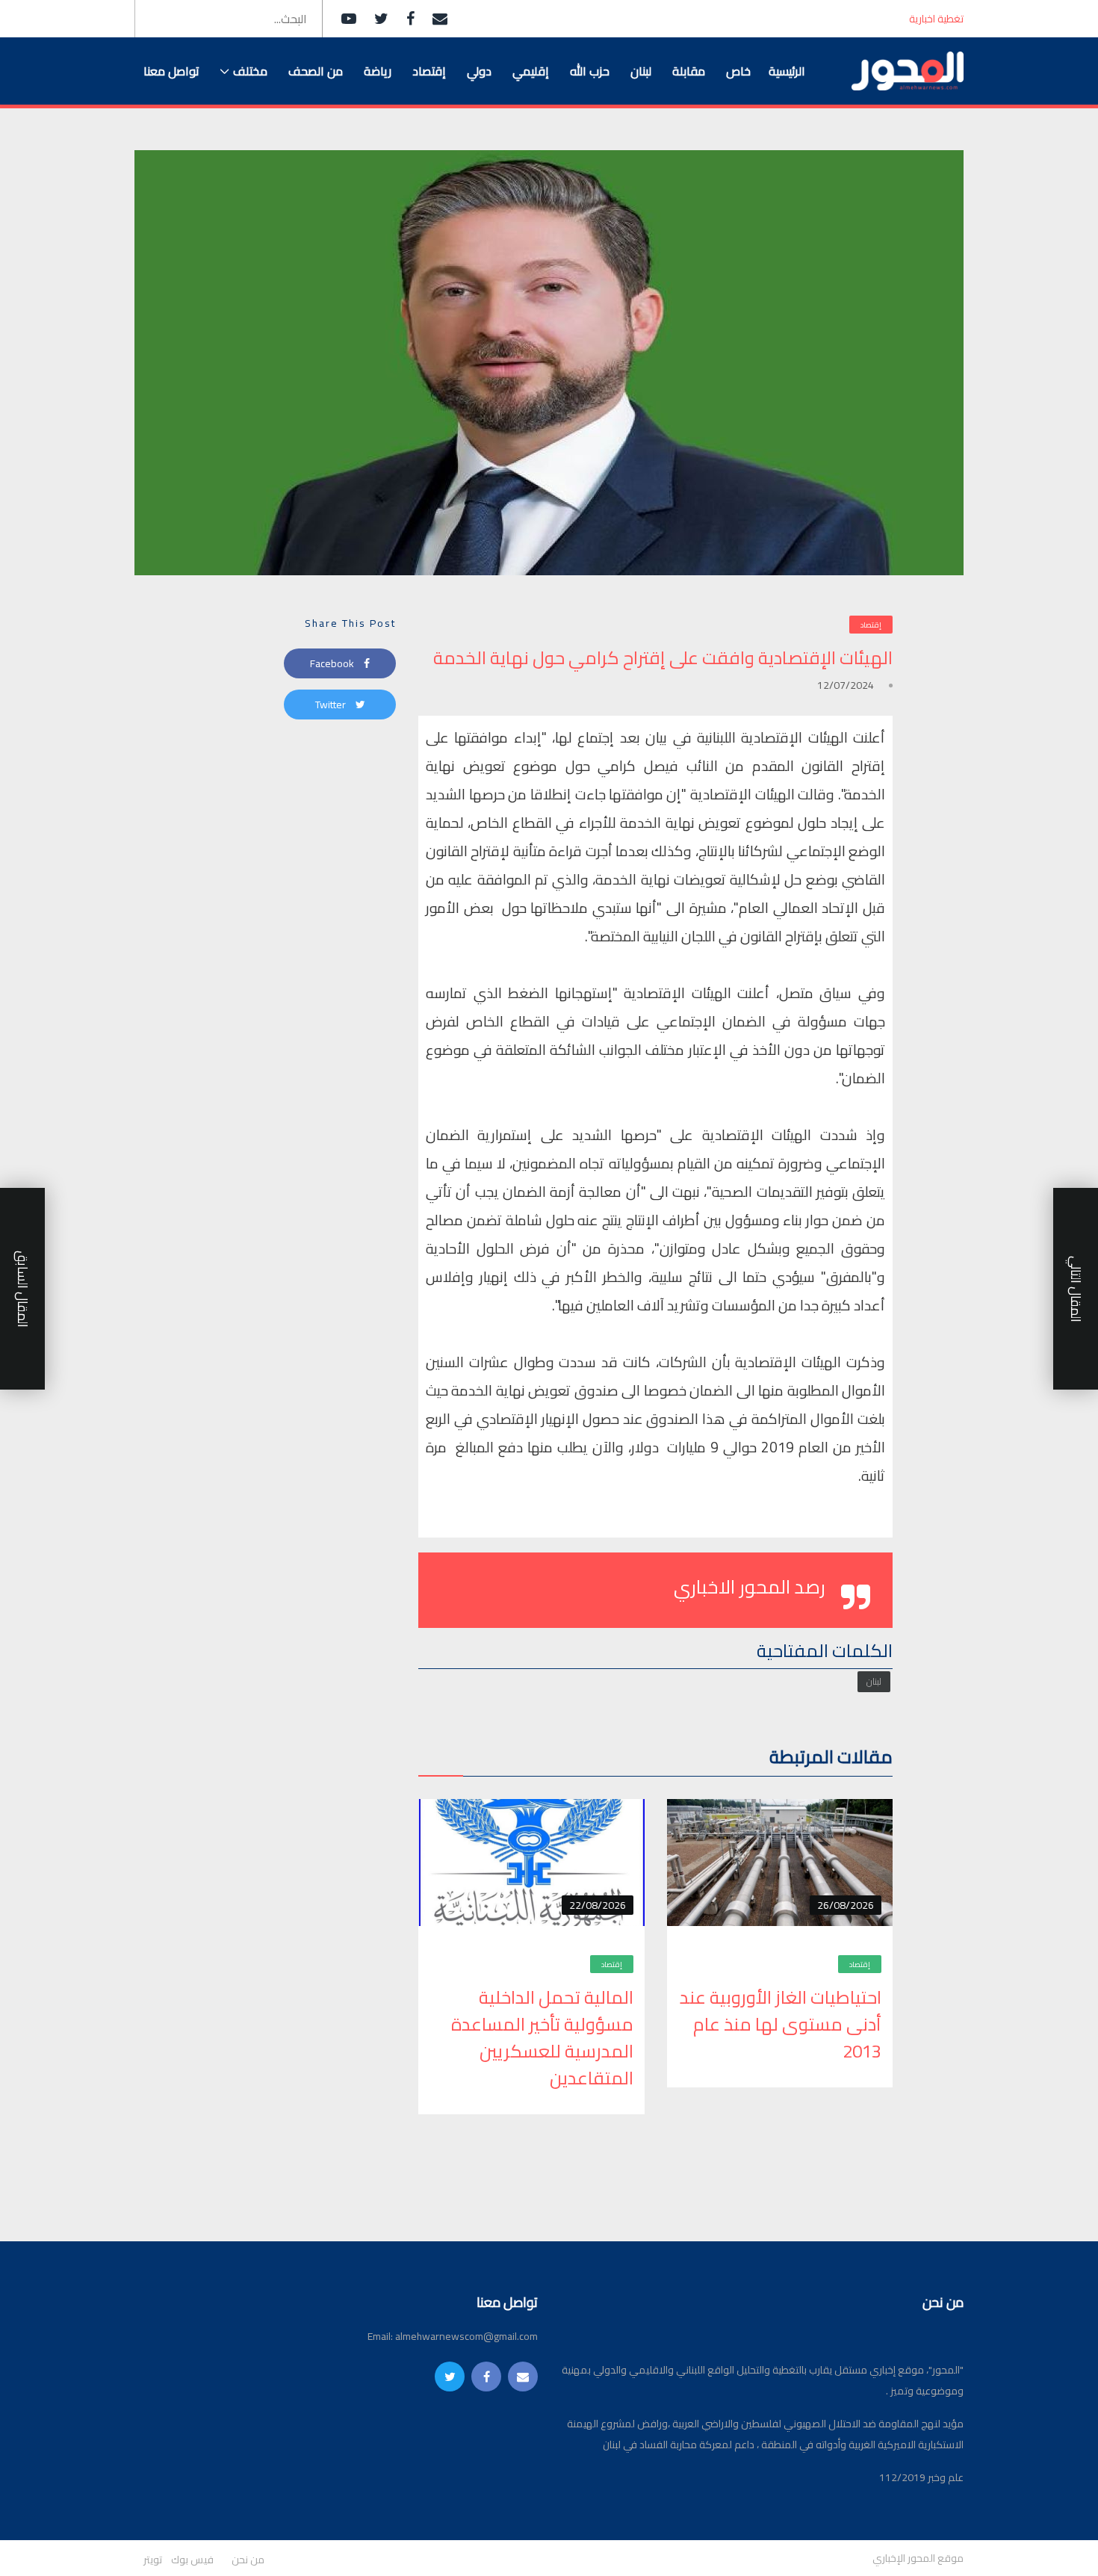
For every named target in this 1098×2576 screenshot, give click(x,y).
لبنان (641, 71)
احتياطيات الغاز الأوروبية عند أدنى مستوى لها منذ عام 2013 (781, 2025)
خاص (738, 71)
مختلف (250, 71)
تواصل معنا (171, 71)
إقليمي (531, 71)
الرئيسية (787, 71)
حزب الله (590, 71)
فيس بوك (192, 2560)
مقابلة (689, 71)
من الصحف (316, 71)
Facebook (333, 663)
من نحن (248, 2560)
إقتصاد (429, 71)
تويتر (153, 2560)
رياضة (378, 71)
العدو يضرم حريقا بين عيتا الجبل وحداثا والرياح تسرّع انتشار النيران (749, 19)
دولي (479, 71)
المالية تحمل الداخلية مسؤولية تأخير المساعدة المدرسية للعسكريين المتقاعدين (542, 2038)
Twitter (332, 705)
